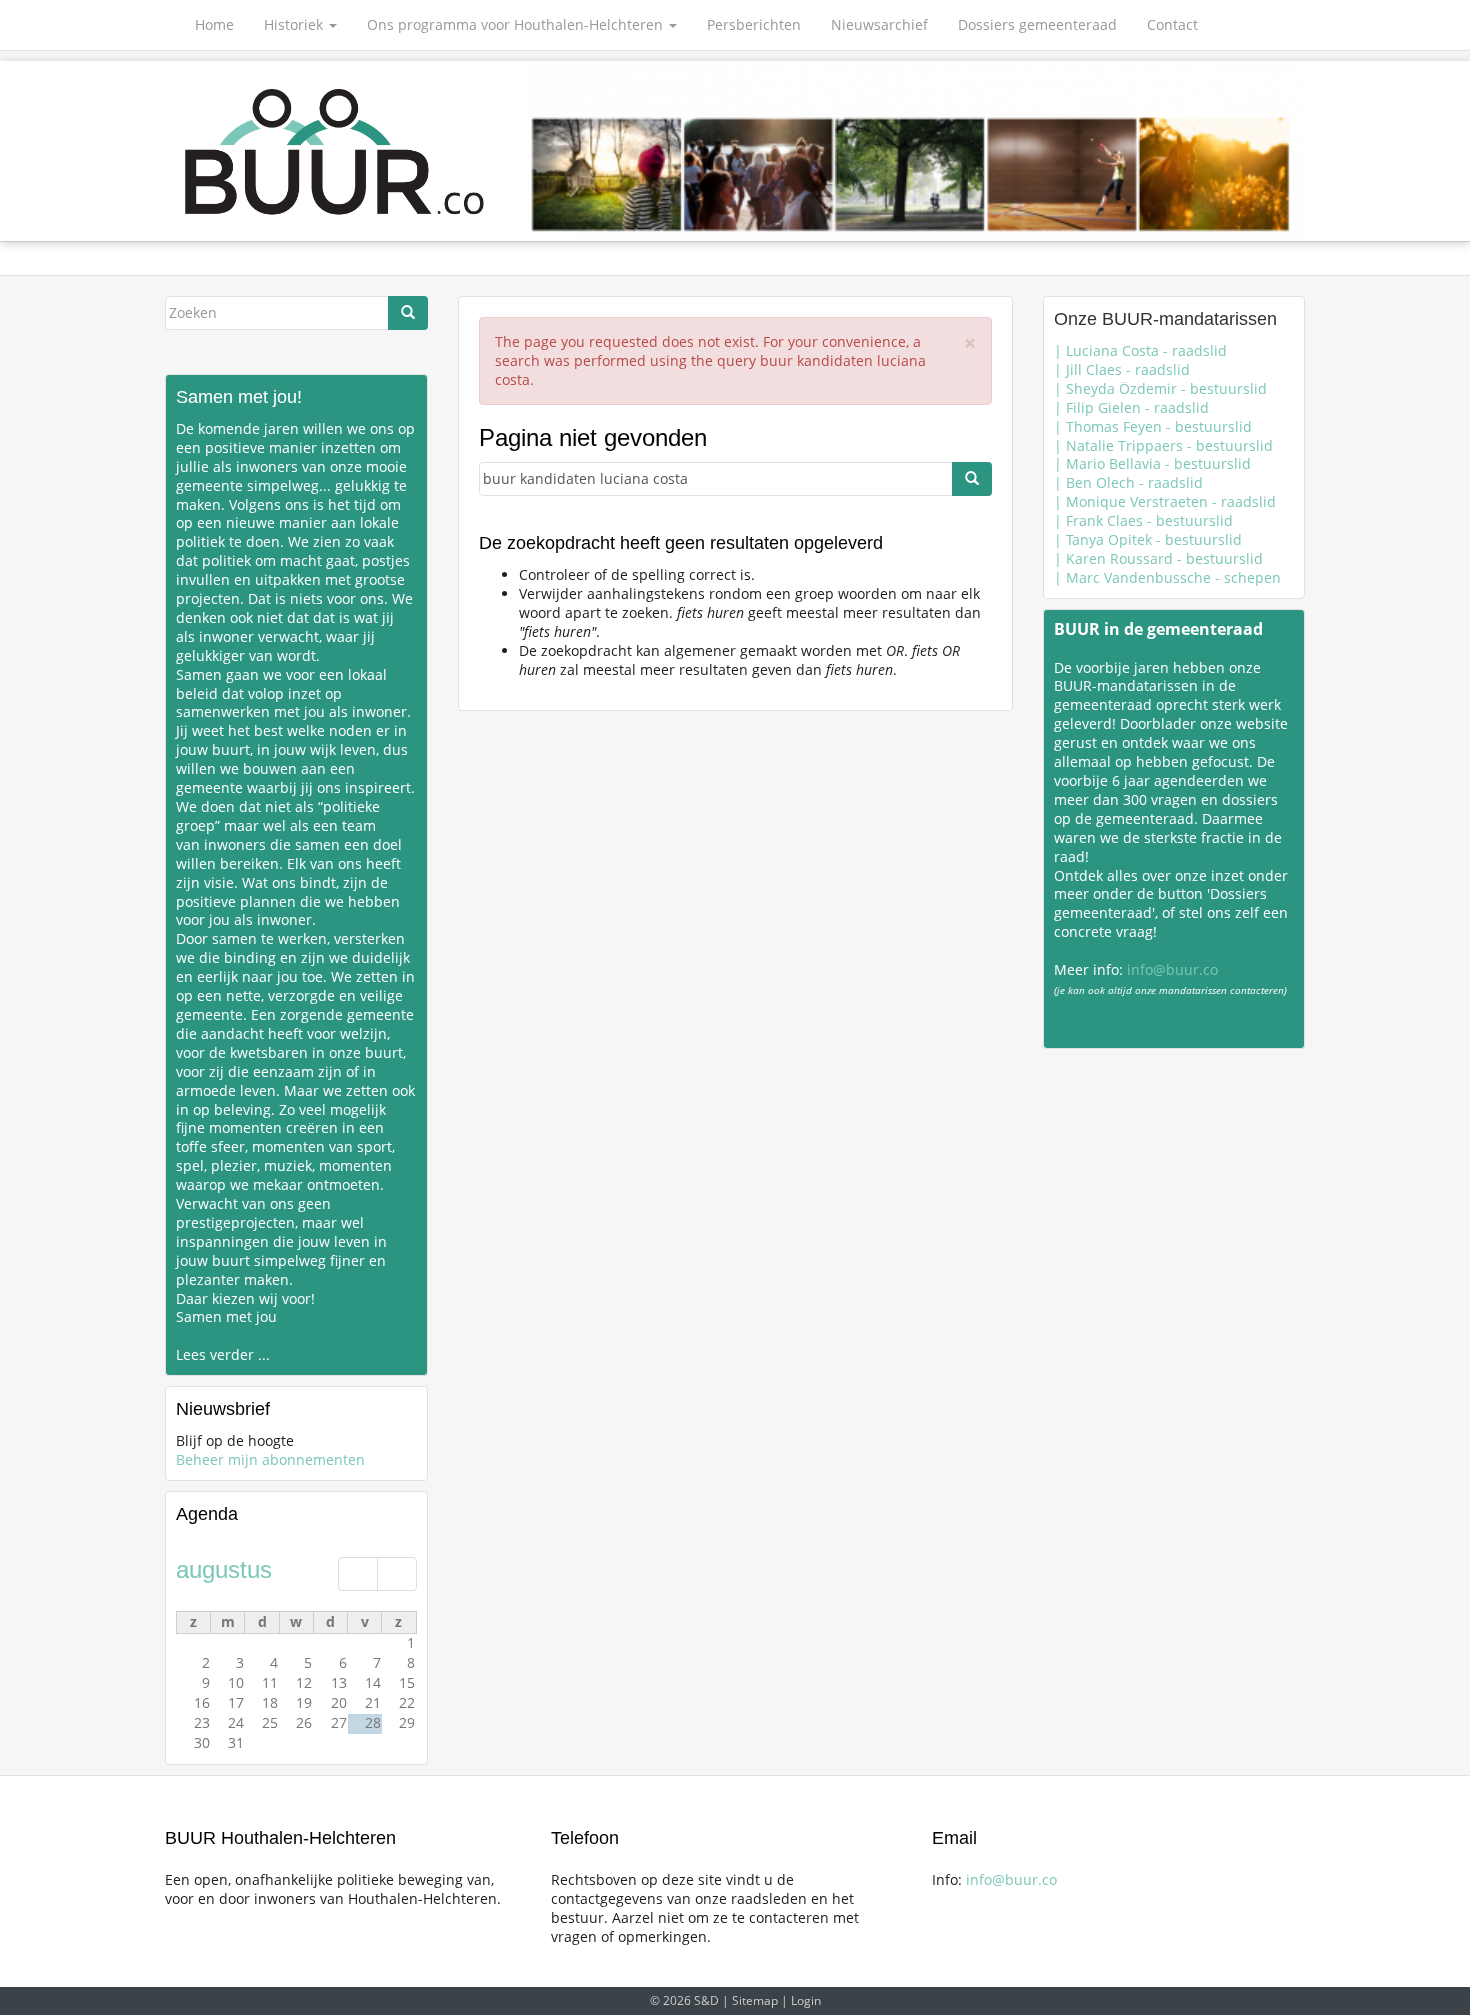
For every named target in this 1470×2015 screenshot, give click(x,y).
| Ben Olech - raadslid (1128, 482)
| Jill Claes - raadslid (1122, 369)
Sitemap (755, 2000)
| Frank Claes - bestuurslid (1143, 520)
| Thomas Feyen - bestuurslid (1153, 426)
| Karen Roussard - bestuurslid (1158, 558)
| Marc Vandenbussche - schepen (1167, 577)
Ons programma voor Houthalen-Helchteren (517, 24)
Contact (1172, 24)
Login (806, 2000)
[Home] (336, 151)
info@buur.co (1172, 969)
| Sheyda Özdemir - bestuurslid (1160, 388)
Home (214, 24)
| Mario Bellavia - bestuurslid (1152, 463)
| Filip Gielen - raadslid (1131, 407)
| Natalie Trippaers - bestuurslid (1163, 445)
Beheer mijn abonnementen (270, 1459)
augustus (224, 1569)
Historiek (295, 24)
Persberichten (754, 24)
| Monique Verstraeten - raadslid (1165, 501)
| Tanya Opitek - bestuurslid (1148, 539)
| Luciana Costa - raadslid (1140, 350)
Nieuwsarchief (879, 24)
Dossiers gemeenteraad (1037, 24)
